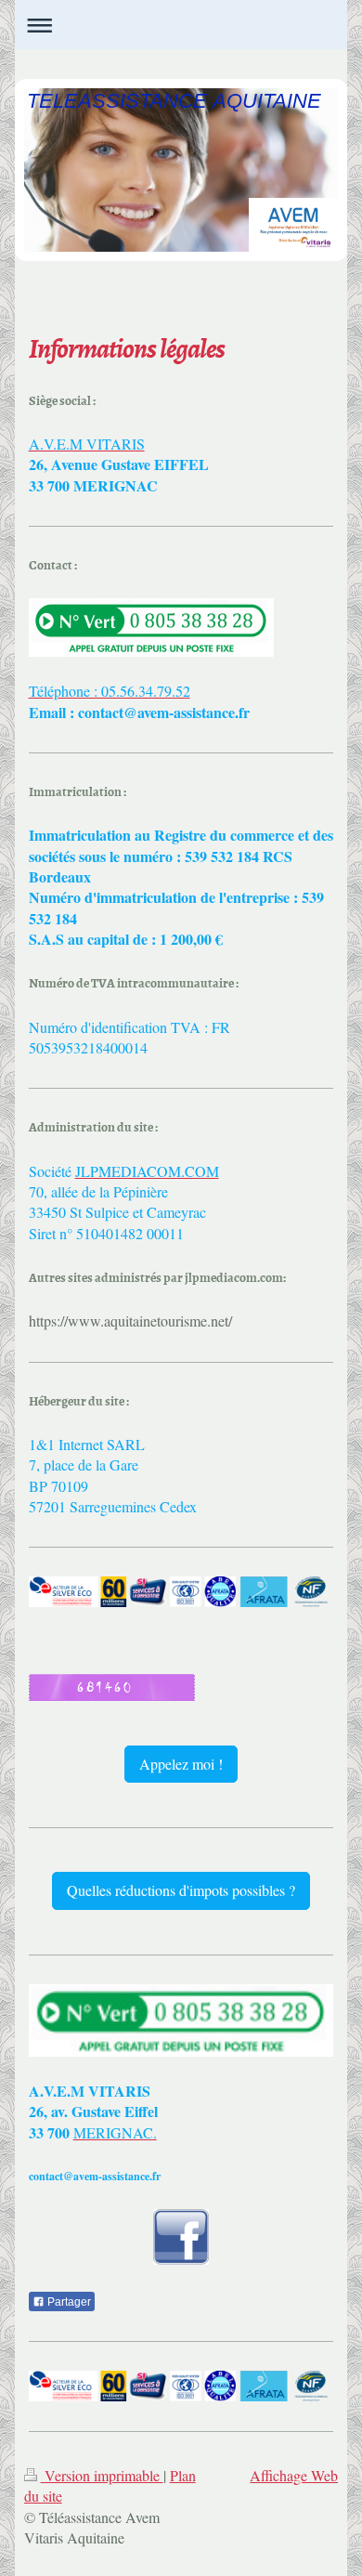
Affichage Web (294, 2475)
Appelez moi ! (181, 1764)
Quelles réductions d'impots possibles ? (181, 1890)
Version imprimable (102, 2475)
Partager (68, 2302)
